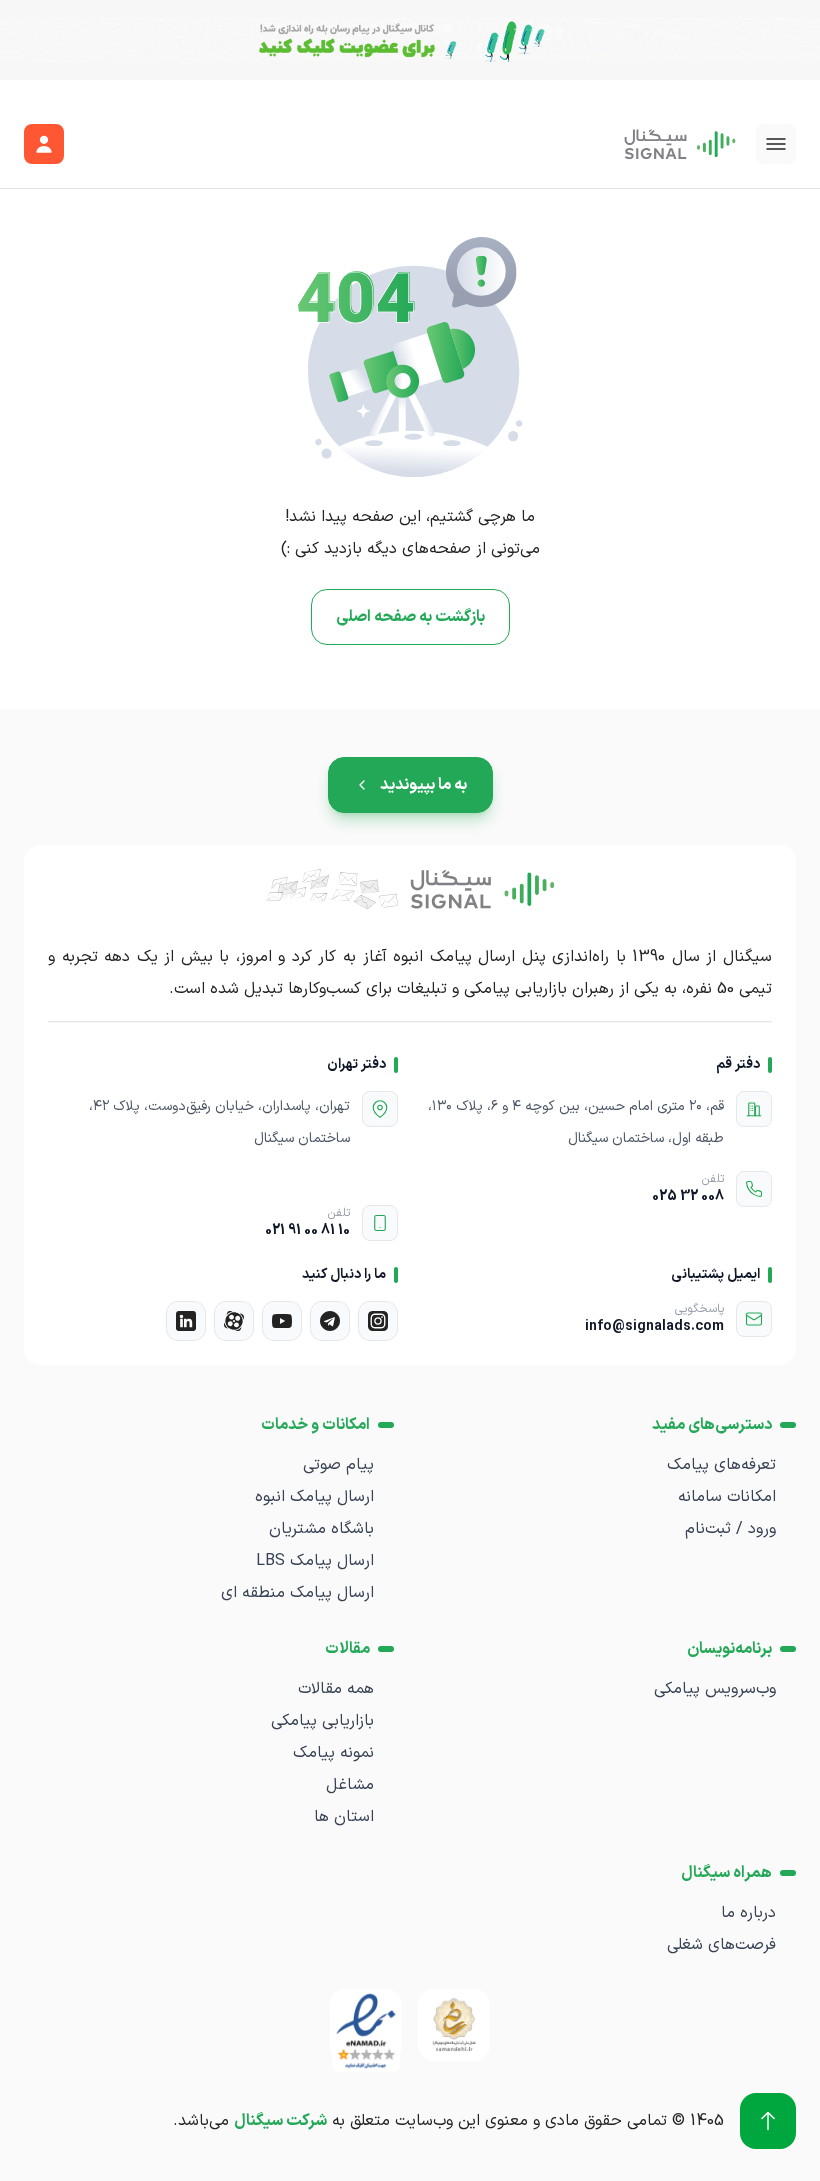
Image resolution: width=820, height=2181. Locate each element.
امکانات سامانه (727, 1497)
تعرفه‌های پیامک (721, 1465)
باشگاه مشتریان (321, 1529)
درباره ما (748, 1913)
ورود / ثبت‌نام (730, 1529)
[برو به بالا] (768, 2121)
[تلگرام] (330, 1321)
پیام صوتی (338, 1465)
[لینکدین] (186, 1321)
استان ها (344, 1817)
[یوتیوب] (282, 1321)
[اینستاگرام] (378, 1321)
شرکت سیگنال (280, 2121)
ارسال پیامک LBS (315, 1561)
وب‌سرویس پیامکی (715, 1689)
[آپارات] (234, 1321)
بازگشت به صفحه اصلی (410, 617)
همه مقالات (336, 1689)
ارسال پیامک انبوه (314, 1497)
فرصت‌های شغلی (721, 1945)
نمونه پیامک (333, 1753)
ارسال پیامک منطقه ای (297, 1593)
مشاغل (350, 1785)
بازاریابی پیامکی (322, 1721)
